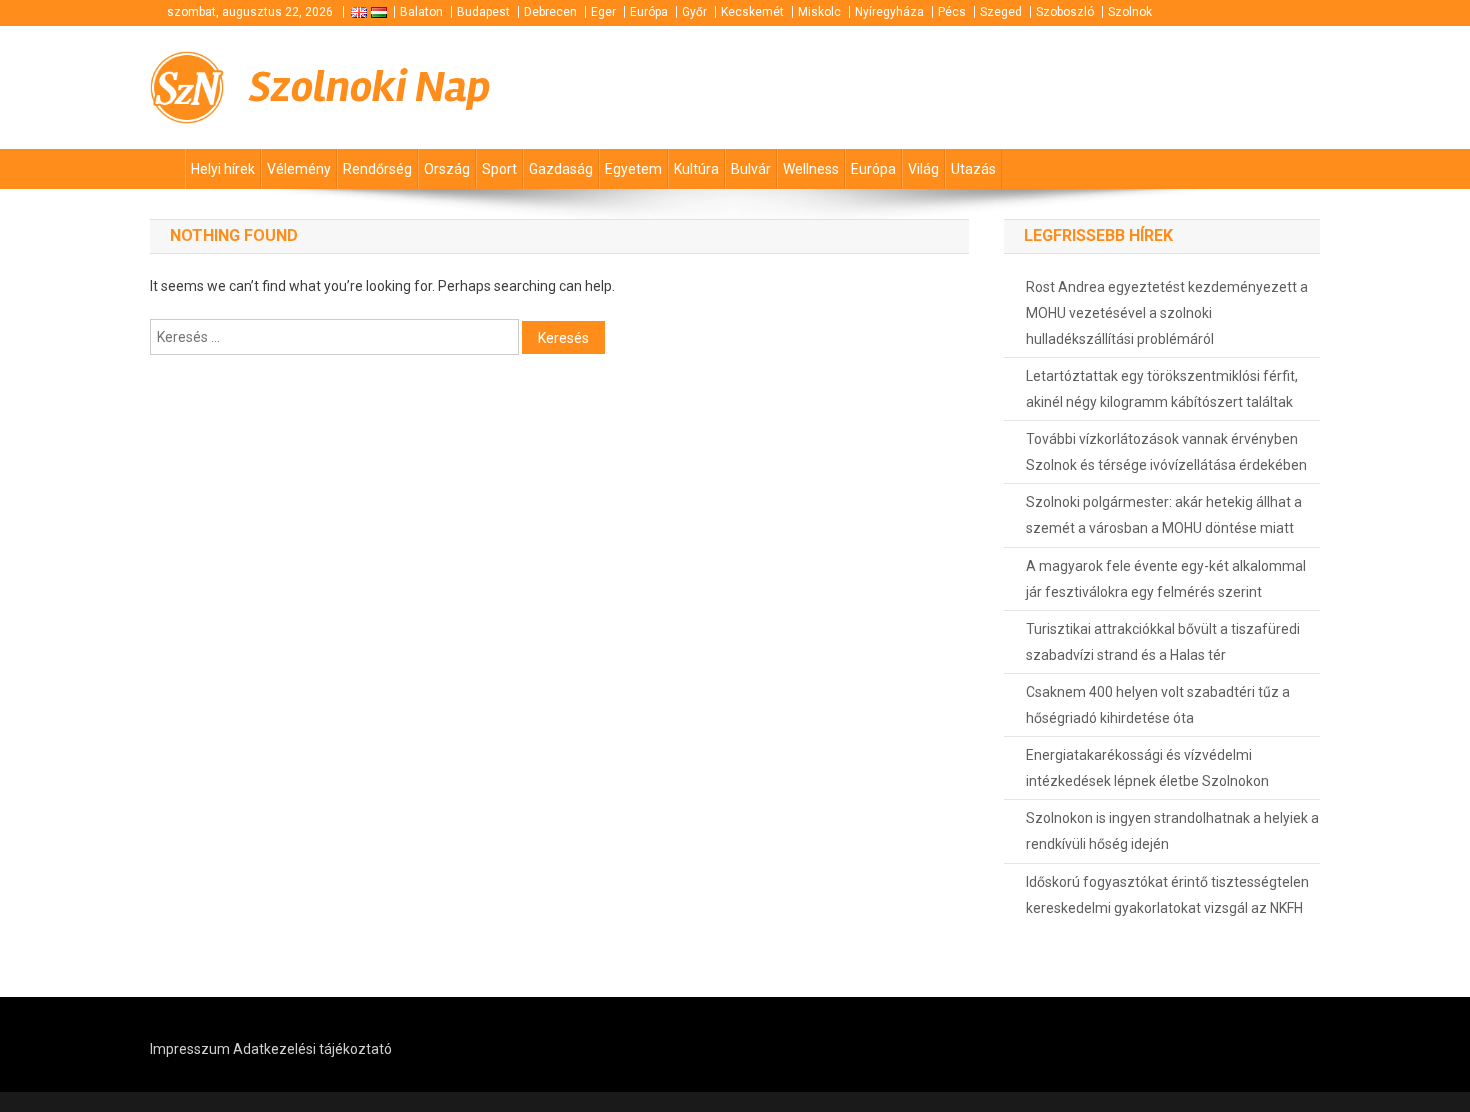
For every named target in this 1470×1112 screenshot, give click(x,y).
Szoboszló (1065, 12)
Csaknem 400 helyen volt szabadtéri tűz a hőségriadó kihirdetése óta (1158, 705)
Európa (649, 12)
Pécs (952, 12)
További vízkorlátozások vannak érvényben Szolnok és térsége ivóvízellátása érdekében (1166, 452)
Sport (499, 169)
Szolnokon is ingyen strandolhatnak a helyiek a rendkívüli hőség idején (1172, 831)
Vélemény (299, 169)
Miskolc (819, 12)
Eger (603, 12)
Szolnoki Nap (370, 87)
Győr (694, 12)
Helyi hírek (223, 169)
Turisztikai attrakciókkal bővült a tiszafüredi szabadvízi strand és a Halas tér (1163, 642)
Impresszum (190, 1049)
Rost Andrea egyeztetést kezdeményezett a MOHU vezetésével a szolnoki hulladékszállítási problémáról (1167, 313)
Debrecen (550, 12)
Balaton (421, 12)
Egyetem (633, 169)
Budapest (483, 12)
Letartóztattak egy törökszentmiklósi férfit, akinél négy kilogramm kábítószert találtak (1162, 389)
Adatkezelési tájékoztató (312, 1049)
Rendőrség (377, 169)
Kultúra (696, 169)
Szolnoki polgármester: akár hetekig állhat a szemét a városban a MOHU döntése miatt (1164, 515)
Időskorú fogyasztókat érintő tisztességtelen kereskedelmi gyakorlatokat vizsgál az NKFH (1167, 895)
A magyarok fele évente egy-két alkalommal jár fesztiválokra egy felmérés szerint (1166, 579)
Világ (923, 169)
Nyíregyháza (889, 12)
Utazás (973, 169)
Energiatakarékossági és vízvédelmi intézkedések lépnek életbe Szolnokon (1147, 768)
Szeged (1001, 12)
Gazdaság (561, 169)
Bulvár (751, 169)
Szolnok (1130, 12)
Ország (447, 169)
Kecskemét (752, 12)
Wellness (811, 169)
